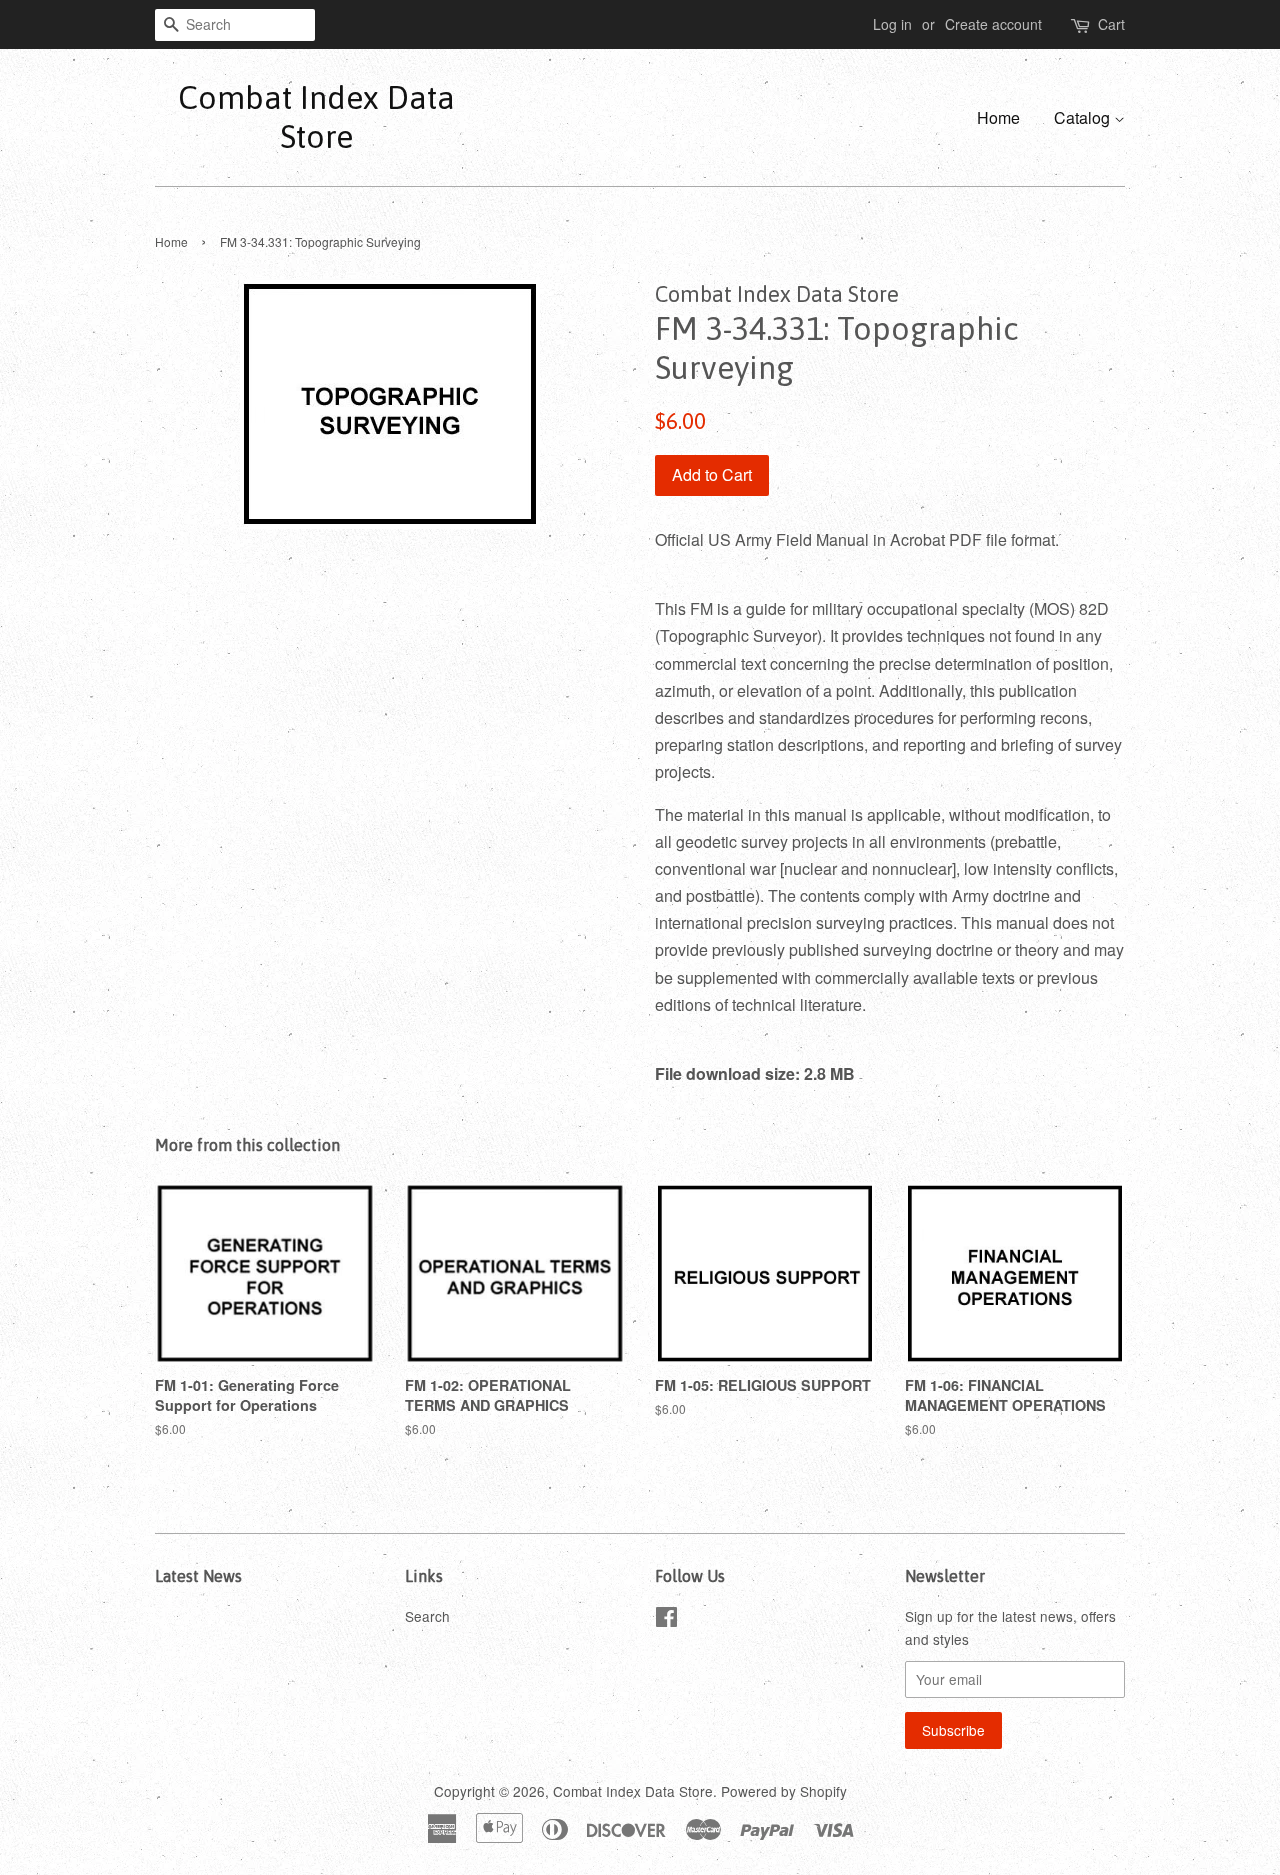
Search (427, 1616)
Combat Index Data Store (316, 116)
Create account (993, 24)
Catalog (1084, 117)
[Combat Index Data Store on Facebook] (666, 1620)
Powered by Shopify (784, 1791)
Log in (892, 24)
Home (998, 117)
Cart (1111, 24)
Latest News (198, 1576)
